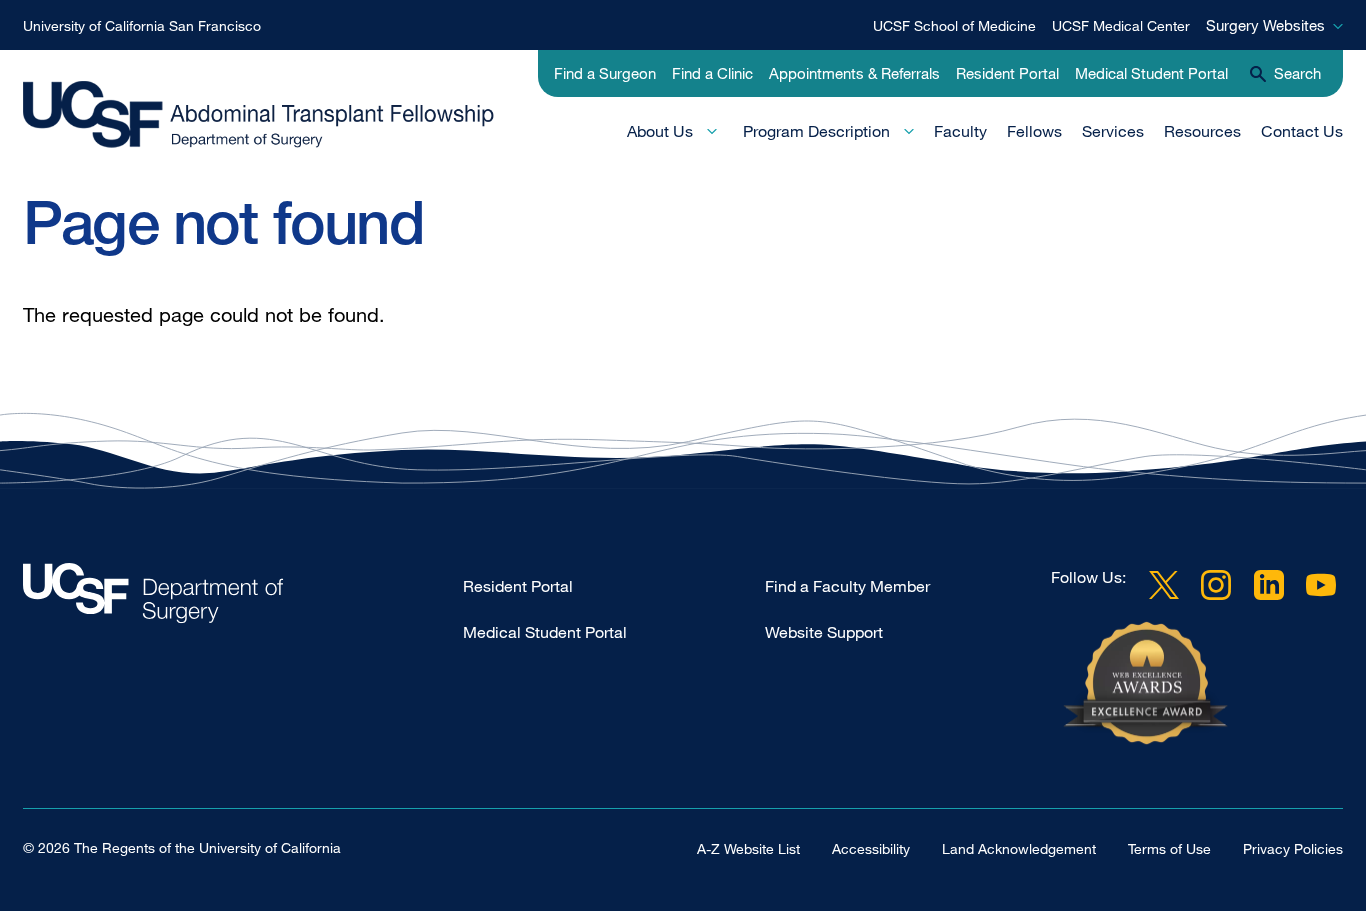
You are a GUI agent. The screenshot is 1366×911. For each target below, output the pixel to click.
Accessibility (871, 848)
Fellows (1034, 131)
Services (1113, 131)
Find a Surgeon (605, 73)
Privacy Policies (1293, 848)
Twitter (1164, 585)
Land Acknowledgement (1019, 848)
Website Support (824, 632)
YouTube (1321, 585)
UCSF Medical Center (1121, 25)
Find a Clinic (712, 73)
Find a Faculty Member (847, 586)
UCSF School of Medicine (954, 25)
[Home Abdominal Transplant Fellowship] (243, 598)
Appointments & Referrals (854, 73)
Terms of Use (1169, 848)
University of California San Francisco (142, 25)
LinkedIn (1269, 585)
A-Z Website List (748, 848)
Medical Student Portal (1151, 73)
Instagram (1216, 585)
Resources (1202, 131)
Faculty (960, 131)
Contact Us (1302, 131)
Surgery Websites (1265, 25)
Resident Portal (1007, 73)
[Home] (269, 117)
